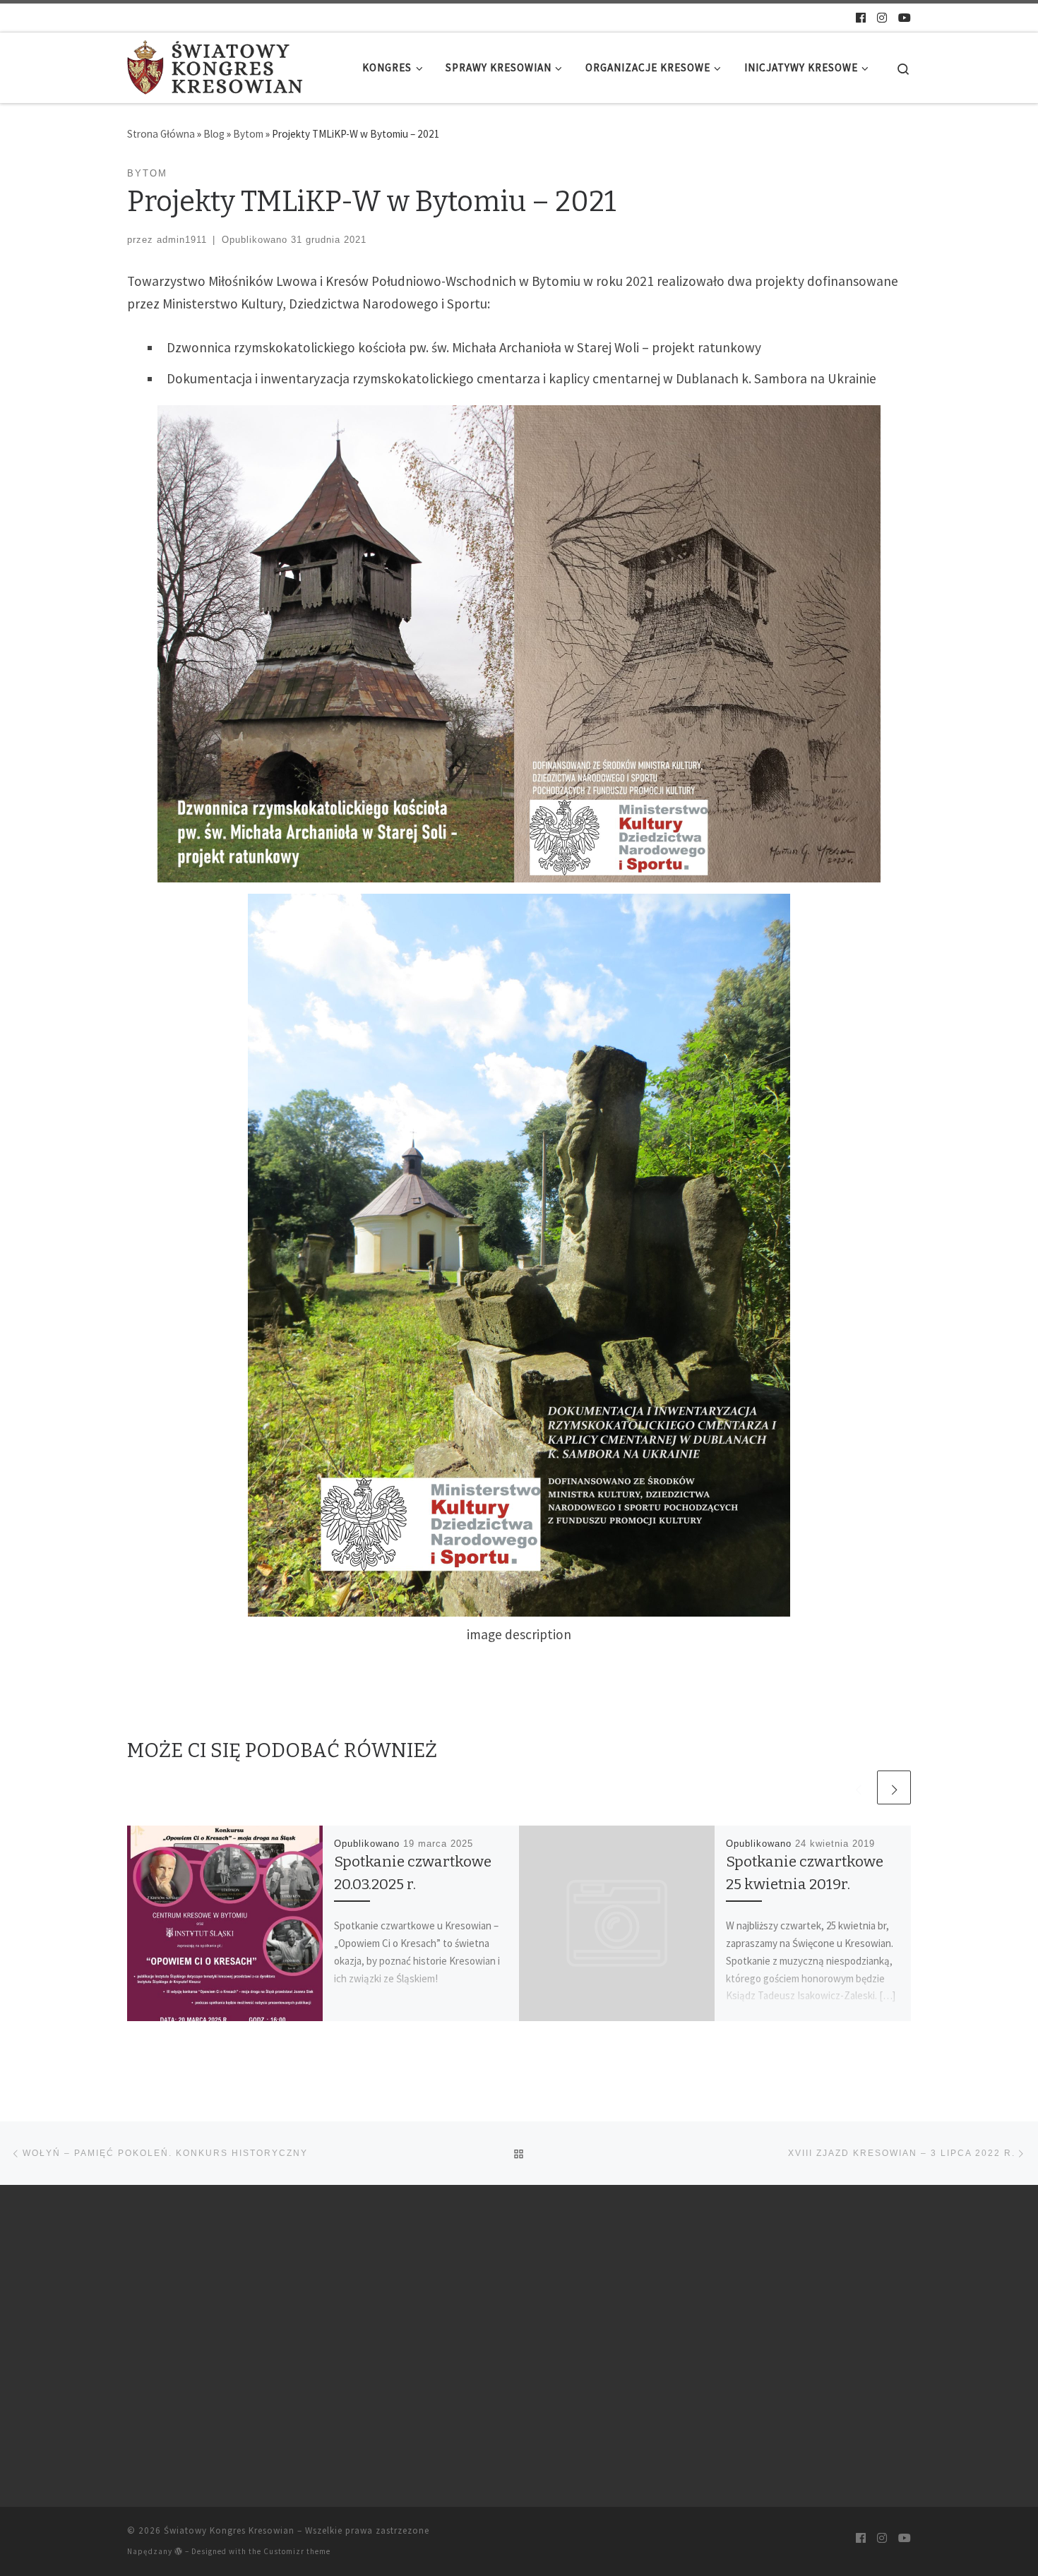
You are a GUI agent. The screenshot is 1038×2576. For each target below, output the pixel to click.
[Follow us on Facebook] (861, 18)
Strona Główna (161, 134)
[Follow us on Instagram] (882, 18)
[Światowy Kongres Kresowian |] (215, 66)
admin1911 (182, 240)
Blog (214, 134)
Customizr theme (297, 2551)
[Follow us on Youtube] (905, 18)
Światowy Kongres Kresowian (229, 2530)
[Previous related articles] (858, 1787)
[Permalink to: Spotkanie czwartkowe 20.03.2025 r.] (225, 1924)
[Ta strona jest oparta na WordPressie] (179, 2551)
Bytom (248, 134)
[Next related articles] (894, 1787)
